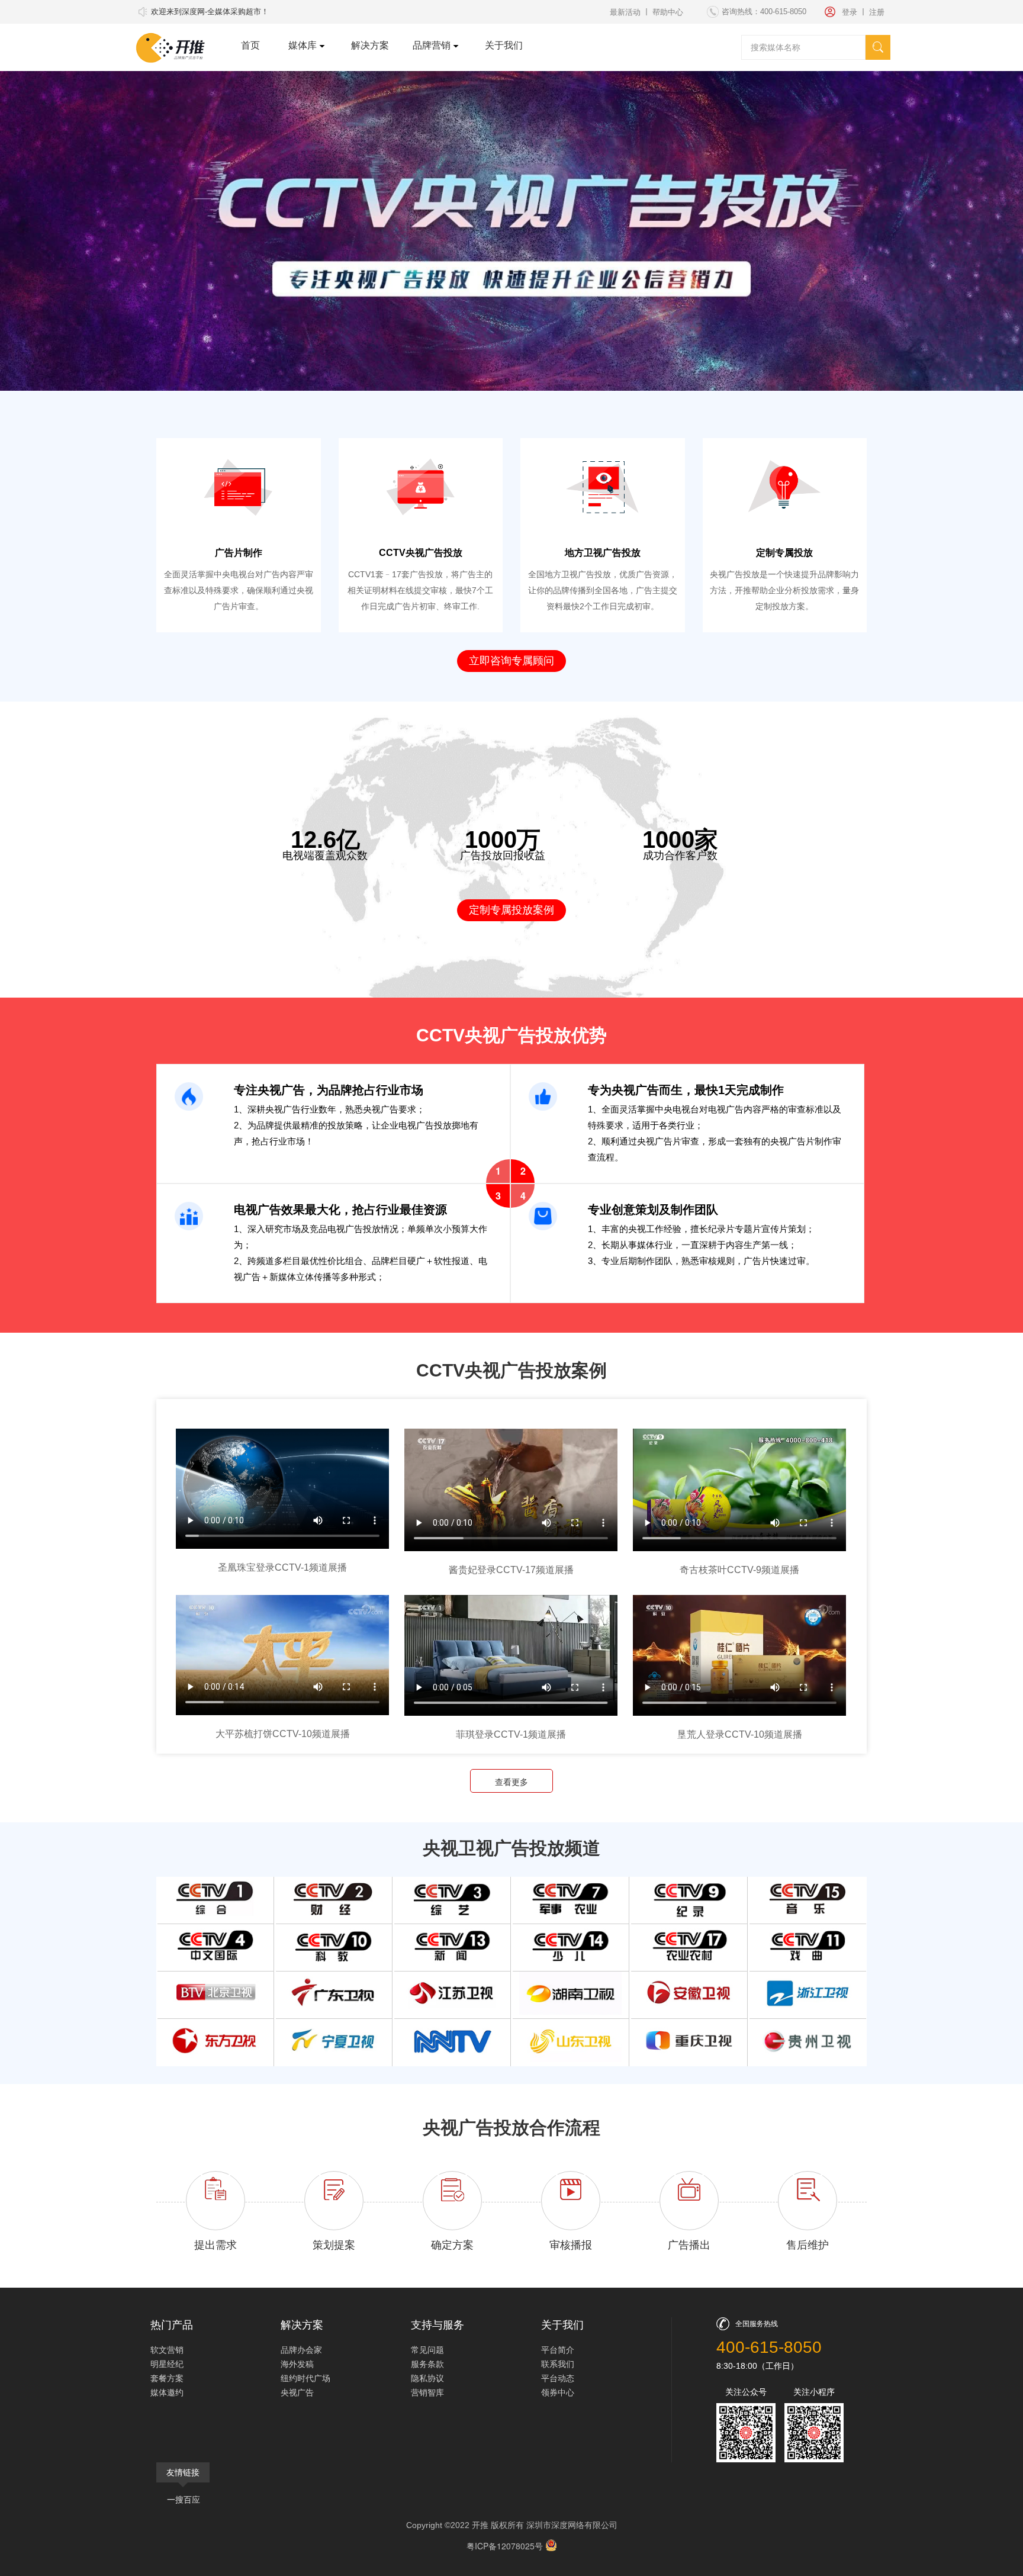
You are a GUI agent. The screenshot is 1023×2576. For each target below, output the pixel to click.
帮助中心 (668, 12)
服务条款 (427, 2363)
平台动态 (558, 2378)
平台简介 (558, 2349)
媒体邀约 (167, 2392)
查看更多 (511, 1781)
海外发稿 (297, 2363)
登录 (850, 12)
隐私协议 (427, 2378)
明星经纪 (167, 2363)
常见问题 (427, 2349)
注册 (877, 12)
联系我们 (558, 2363)
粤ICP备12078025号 (506, 2546)
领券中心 (558, 2392)
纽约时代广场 (305, 2378)
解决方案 (370, 45)
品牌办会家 (301, 2349)
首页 (250, 45)
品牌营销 (432, 45)
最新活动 (625, 12)
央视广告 (297, 2392)
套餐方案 (167, 2378)
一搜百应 (184, 2499)
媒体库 (303, 45)
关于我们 (504, 45)
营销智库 (427, 2392)
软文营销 (167, 2349)
